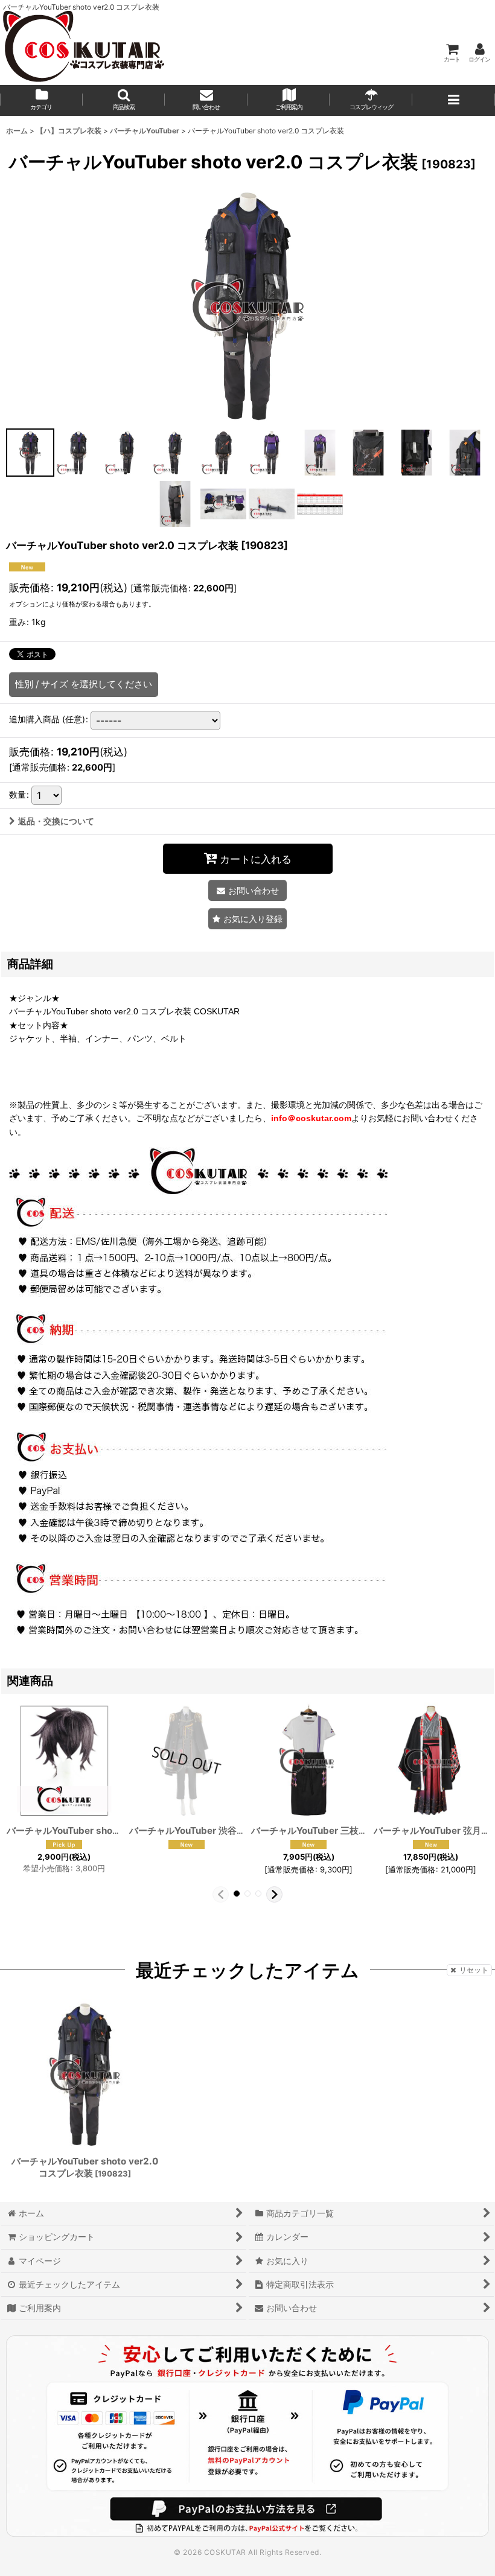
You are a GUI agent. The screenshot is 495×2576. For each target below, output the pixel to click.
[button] (124, 100)
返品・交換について (56, 821)
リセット (474, 1970)
